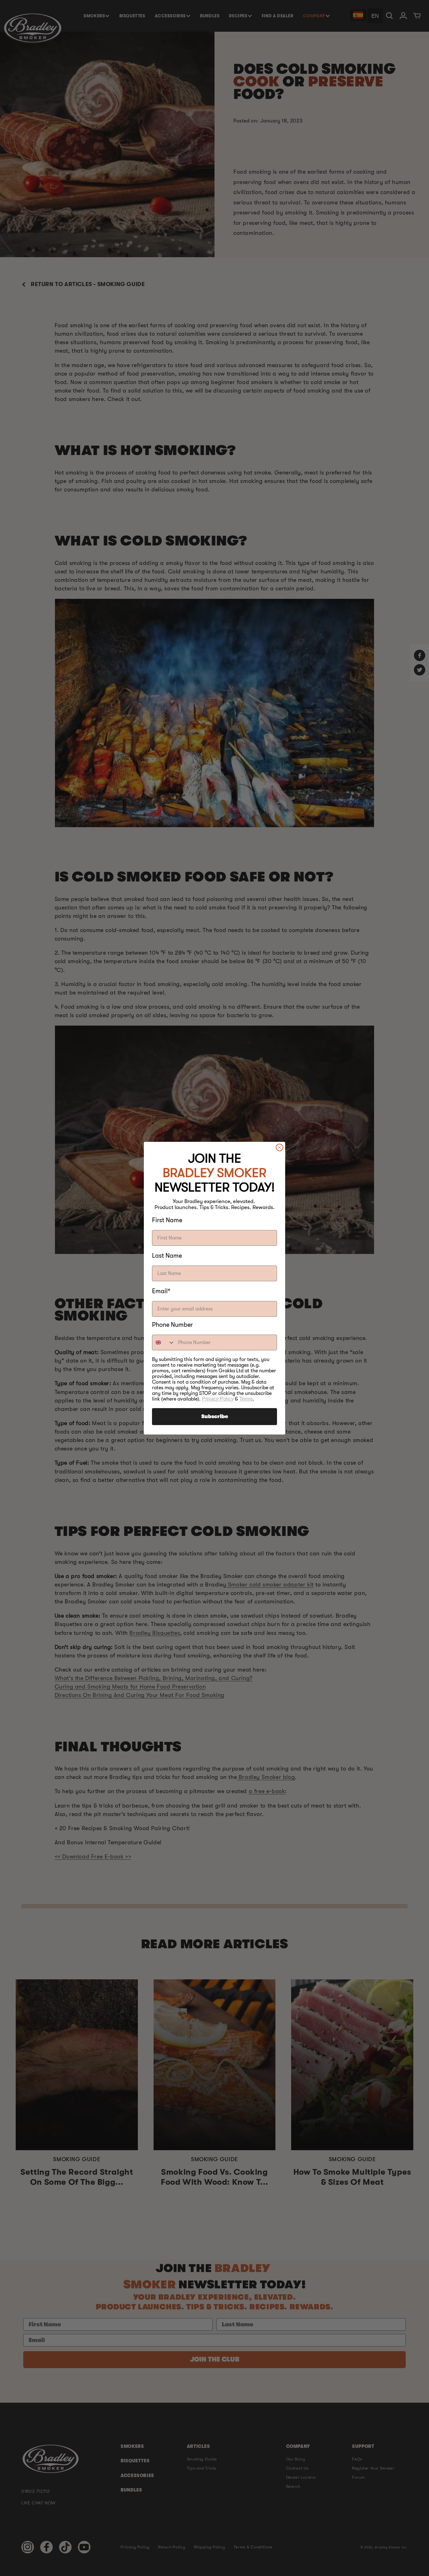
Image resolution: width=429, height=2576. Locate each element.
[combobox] (164, 1342)
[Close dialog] (280, 1147)
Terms (246, 1399)
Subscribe (215, 1417)
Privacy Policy (218, 1399)
